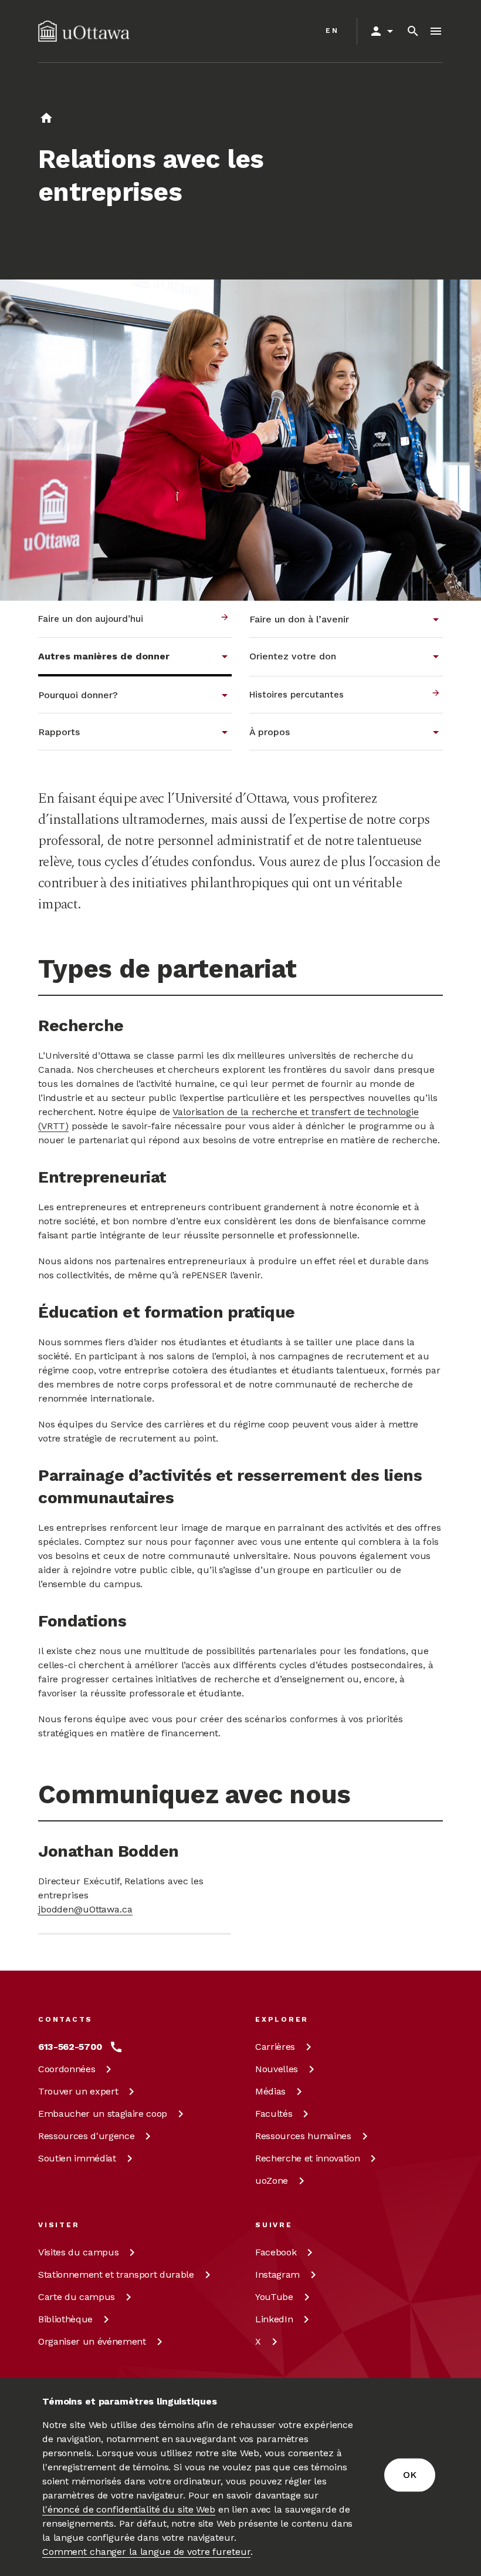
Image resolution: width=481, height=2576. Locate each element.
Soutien (77, 2158)
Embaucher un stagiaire (103, 2114)
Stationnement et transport (116, 2274)
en (332, 31)
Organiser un (92, 2341)
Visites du (78, 2252)
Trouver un (78, 2091)
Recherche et (307, 2158)
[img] (84, 31)
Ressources (86, 2136)
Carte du (77, 2297)
